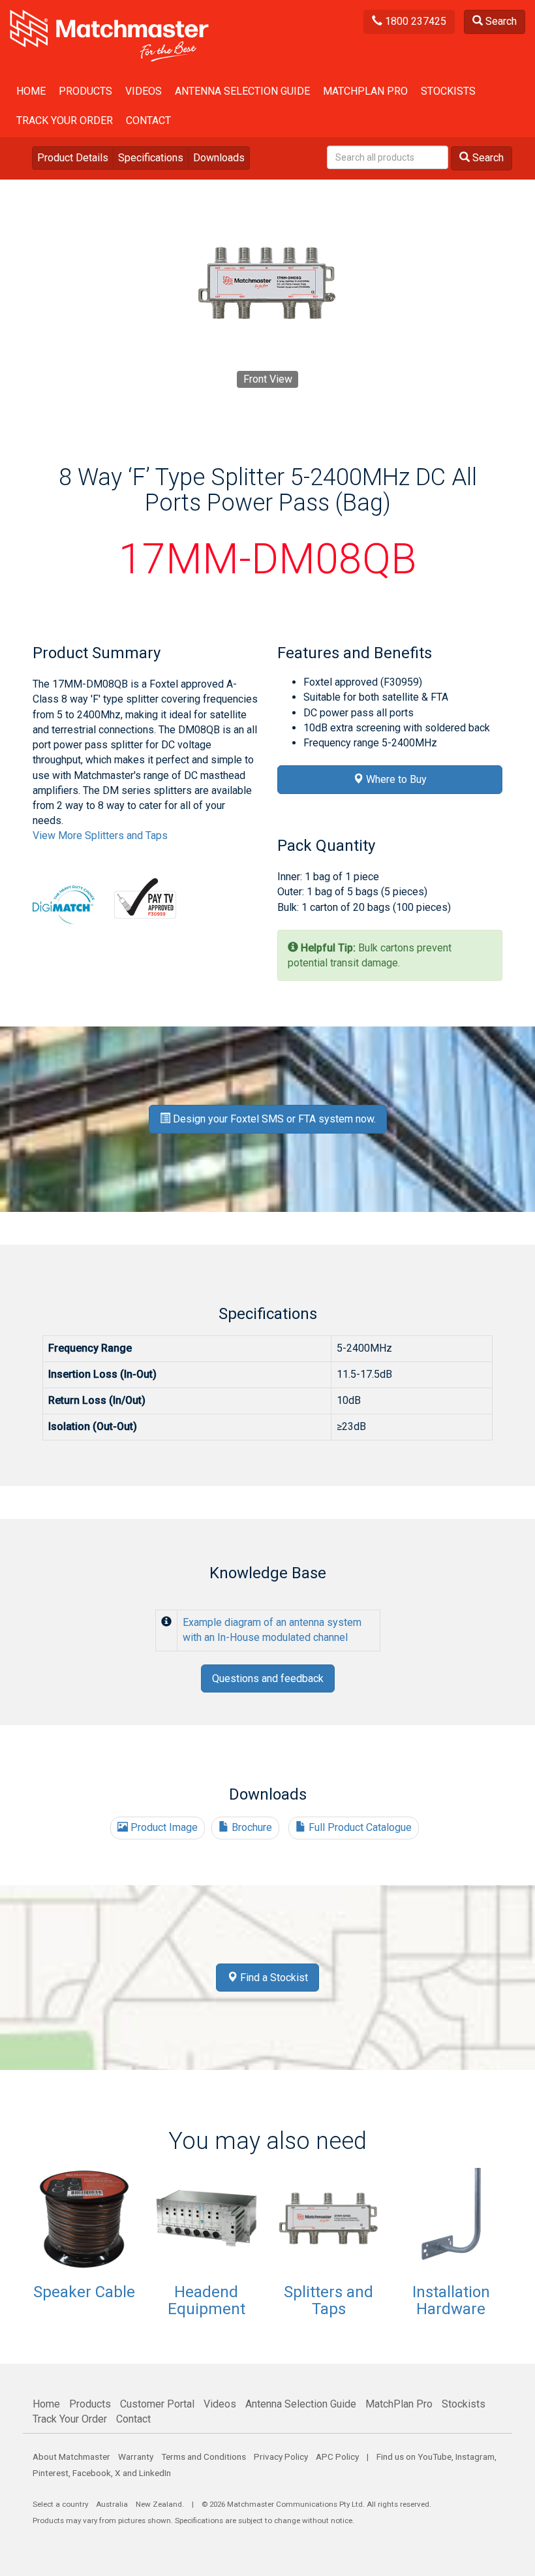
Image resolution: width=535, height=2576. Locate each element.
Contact (148, 120)
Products (85, 91)
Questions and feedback (268, 1678)
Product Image (163, 1827)
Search (500, 21)
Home (31, 91)
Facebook (92, 2473)
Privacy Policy (281, 2457)
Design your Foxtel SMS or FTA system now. (273, 1119)
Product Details (73, 158)
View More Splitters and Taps (100, 835)
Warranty (136, 2457)
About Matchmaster (71, 2457)
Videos (144, 91)
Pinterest (51, 2473)
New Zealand (159, 2504)
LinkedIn (155, 2473)
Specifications (151, 158)
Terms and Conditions (204, 2457)
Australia (112, 2504)
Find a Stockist (273, 1978)
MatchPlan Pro (365, 91)
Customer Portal (157, 2404)
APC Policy (337, 2457)
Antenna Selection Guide (242, 91)
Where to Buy (395, 779)
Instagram (475, 2457)
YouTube (435, 2457)
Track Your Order (65, 120)
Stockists (448, 91)
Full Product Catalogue (359, 1827)
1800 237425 (414, 21)
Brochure (251, 1827)
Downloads (219, 158)
